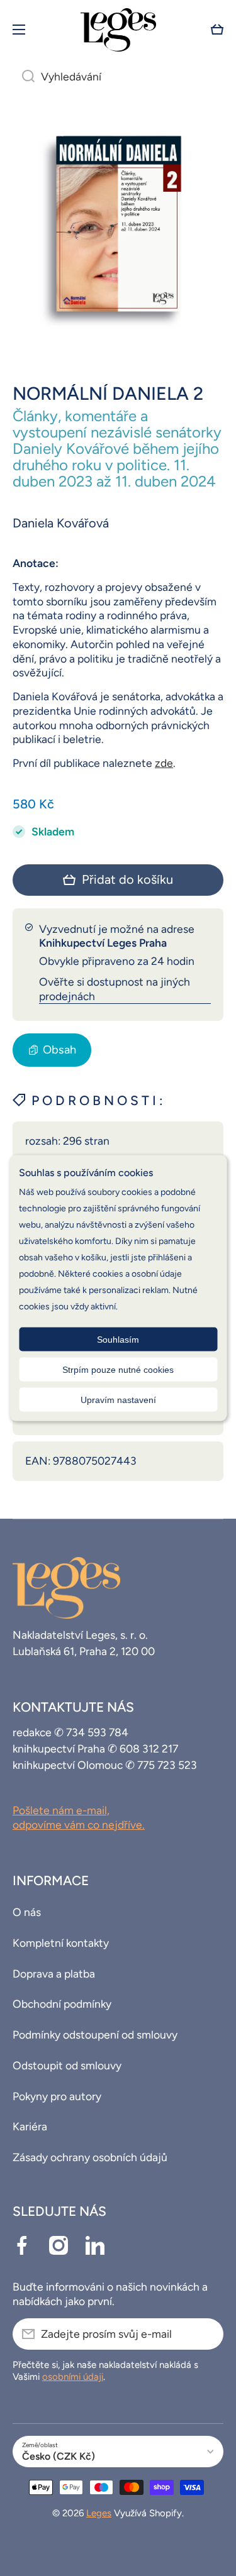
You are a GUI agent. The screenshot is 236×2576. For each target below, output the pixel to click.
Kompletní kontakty (61, 1943)
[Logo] (118, 30)
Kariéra (30, 2126)
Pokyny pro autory (57, 2096)
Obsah (59, 1050)
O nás (27, 1912)
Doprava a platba (54, 1973)
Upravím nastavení (118, 1400)
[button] (217, 30)
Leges (99, 2513)
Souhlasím (118, 1340)
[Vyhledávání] (24, 77)
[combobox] (118, 77)
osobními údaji (73, 2377)
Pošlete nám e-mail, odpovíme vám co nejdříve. (79, 1817)
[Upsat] (208, 2334)
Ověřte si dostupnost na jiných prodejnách (115, 989)
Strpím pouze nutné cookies (118, 1370)
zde (164, 763)
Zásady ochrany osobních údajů (90, 2157)
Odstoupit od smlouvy (67, 2065)
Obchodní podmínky (62, 2004)
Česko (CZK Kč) (59, 2456)
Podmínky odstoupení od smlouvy (95, 2034)
